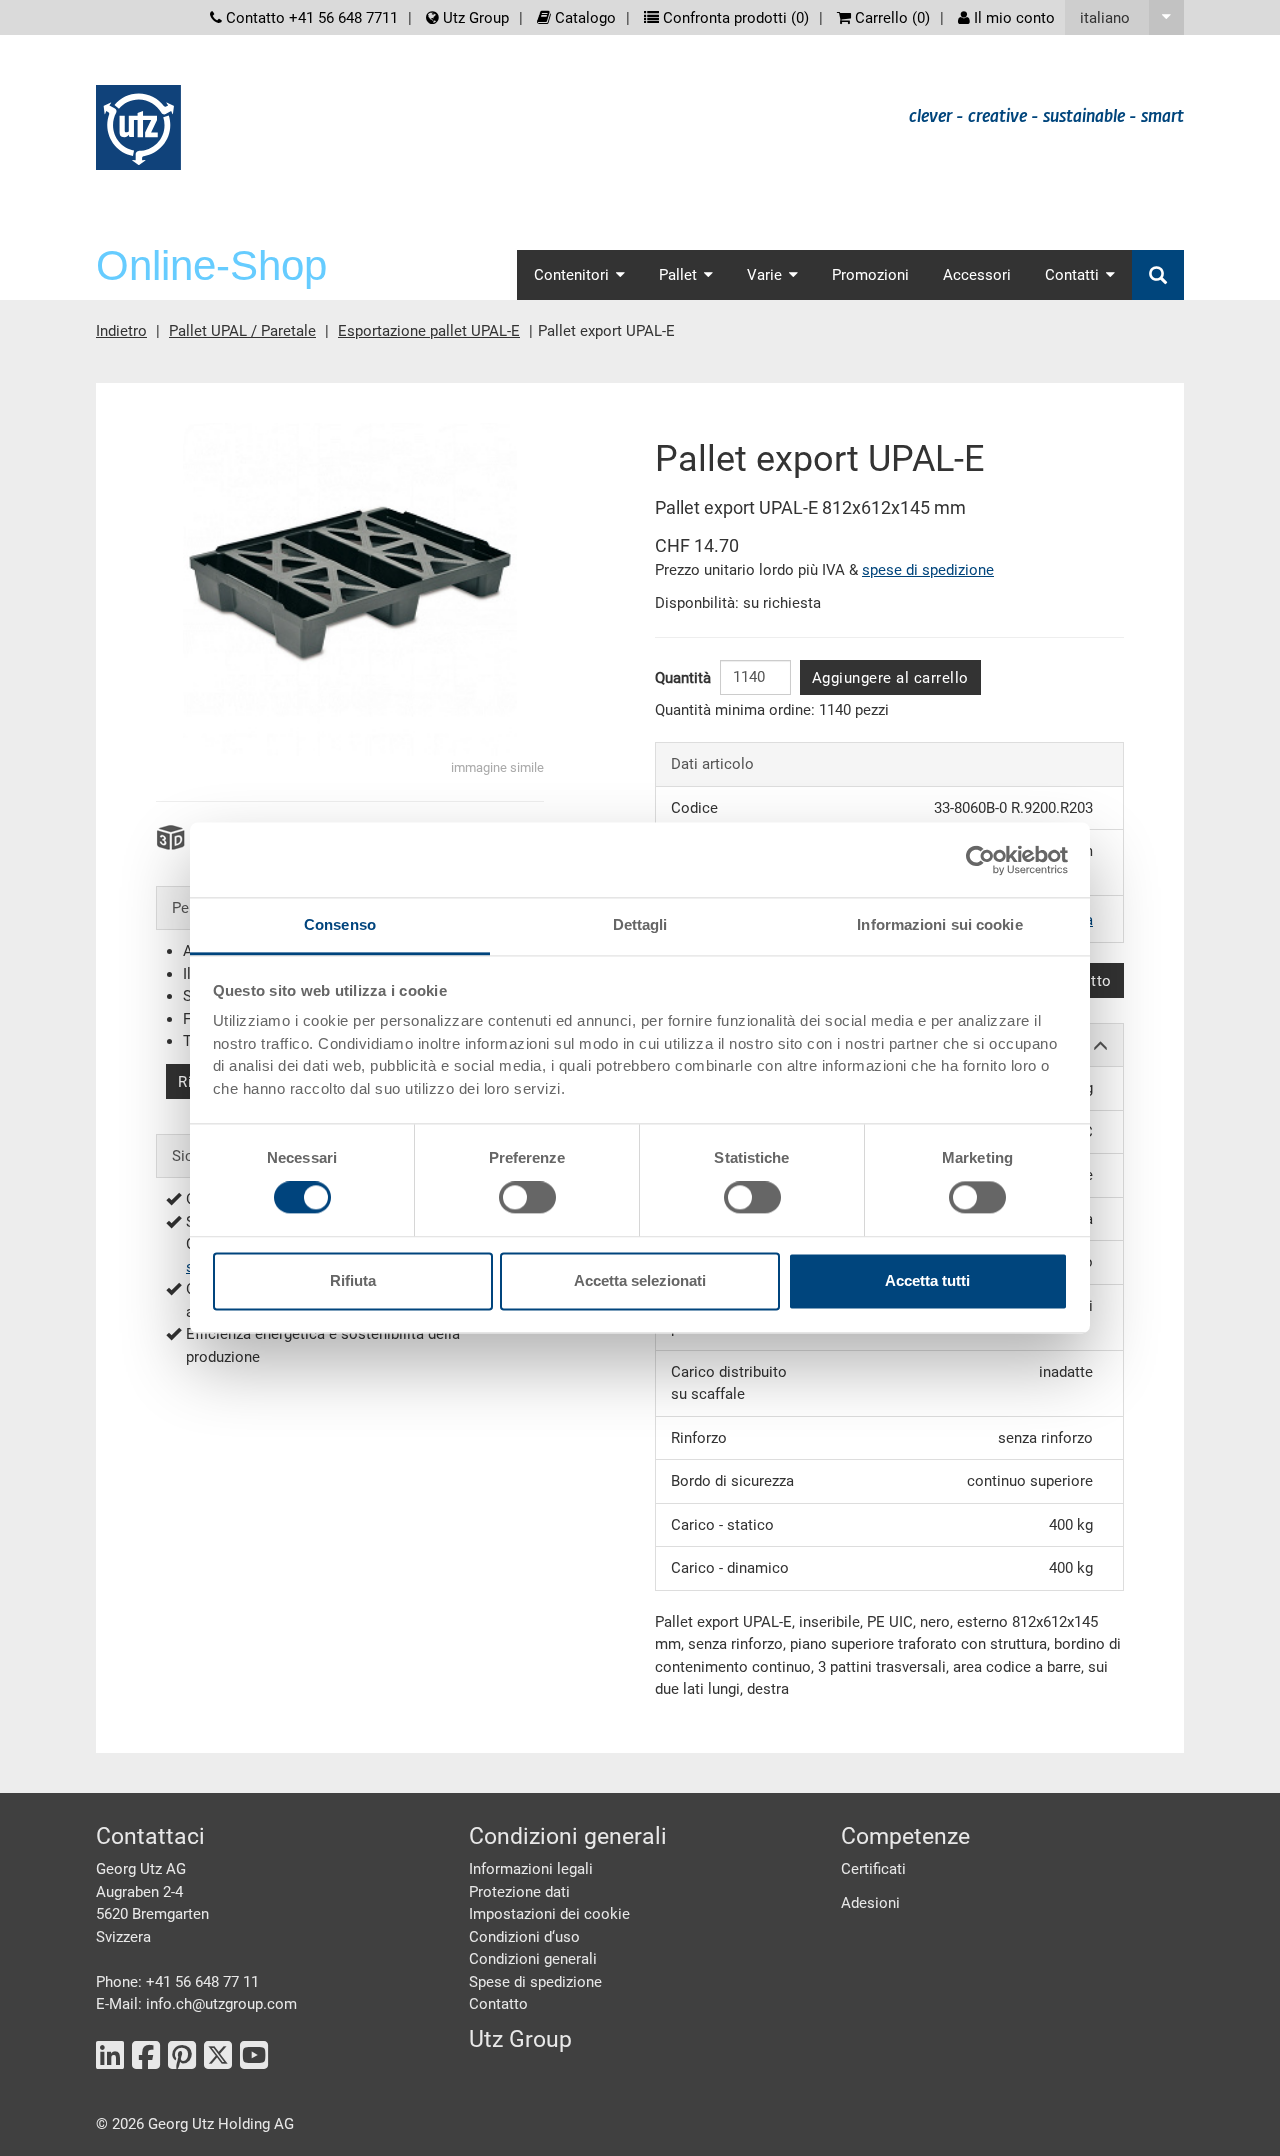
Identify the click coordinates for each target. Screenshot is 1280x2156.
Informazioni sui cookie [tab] (939, 924)
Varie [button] (764, 275)
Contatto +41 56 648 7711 (310, 18)
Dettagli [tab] (640, 924)
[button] (1124, 17)
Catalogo (583, 18)
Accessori (977, 275)
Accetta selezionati (640, 1280)
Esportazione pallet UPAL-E (429, 331)
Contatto (498, 2004)
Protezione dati (519, 1892)
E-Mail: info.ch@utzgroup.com (196, 2004)
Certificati (873, 1869)
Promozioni (870, 275)
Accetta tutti (927, 1280)
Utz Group (474, 18)
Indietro (121, 331)
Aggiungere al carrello (890, 678)
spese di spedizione (928, 570)
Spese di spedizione (535, 1982)
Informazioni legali (531, 1869)
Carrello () (890, 18)
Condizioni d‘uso (524, 1937)
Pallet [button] (678, 275)
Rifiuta (353, 1280)
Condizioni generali (533, 1959)
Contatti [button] (1072, 275)
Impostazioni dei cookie (549, 1914)
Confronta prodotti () (734, 18)
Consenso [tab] (340, 924)
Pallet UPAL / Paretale (242, 331)
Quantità (683, 678)
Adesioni (870, 1903)
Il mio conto (1012, 18)
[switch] (527, 1198)
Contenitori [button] (571, 275)
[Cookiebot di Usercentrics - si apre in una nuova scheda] (980, 860)
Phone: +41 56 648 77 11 (177, 1982)
